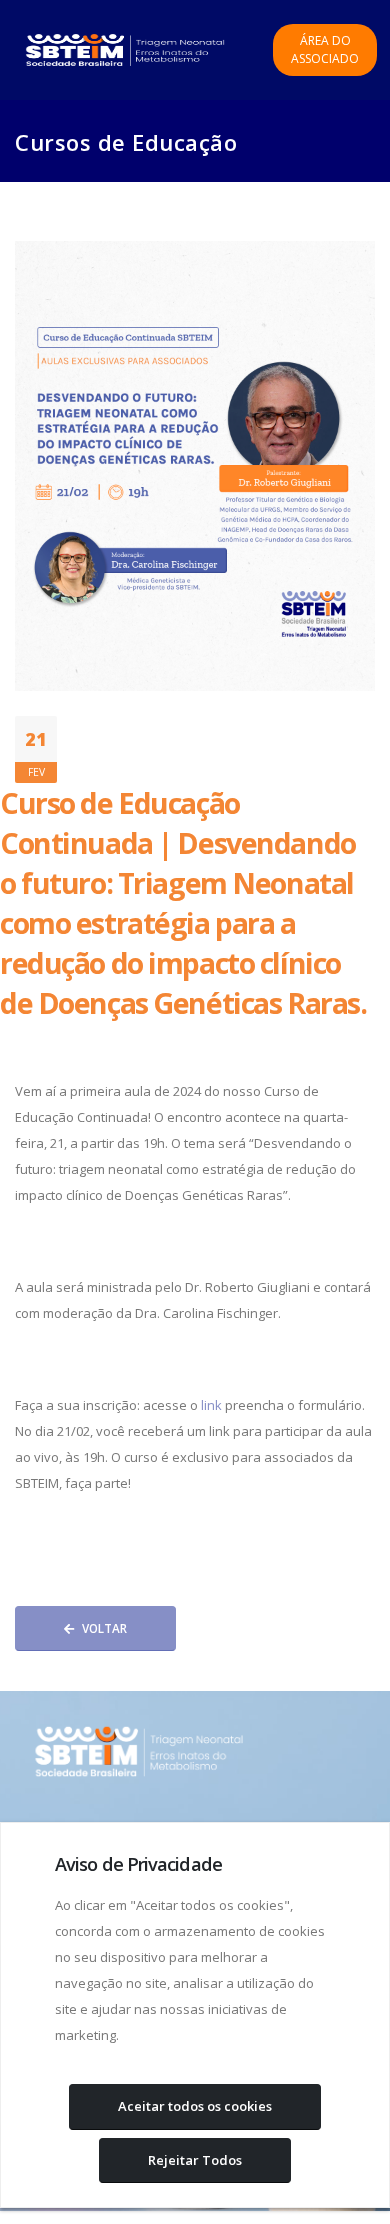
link (211, 1405)
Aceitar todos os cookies (195, 2106)
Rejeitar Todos (195, 2160)
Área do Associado (325, 49)
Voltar (104, 1628)
